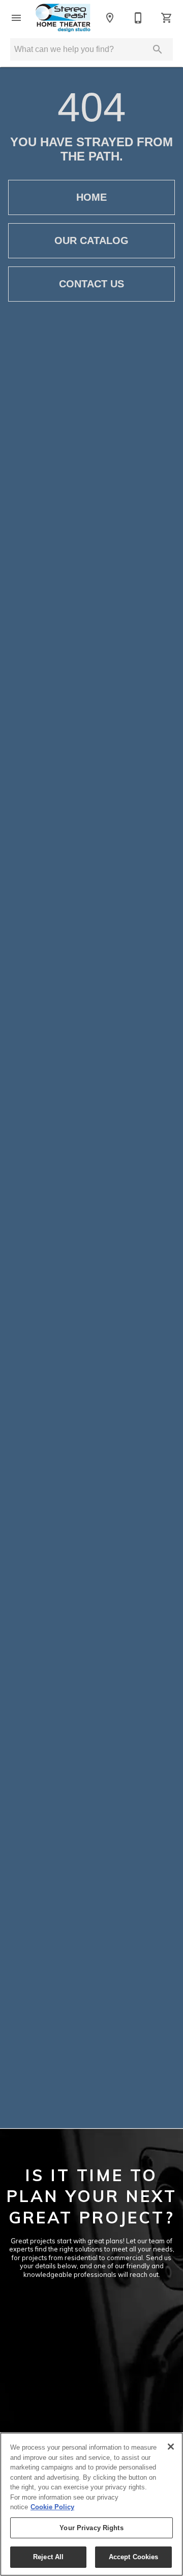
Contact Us (91, 284)
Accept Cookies (134, 2557)
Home (91, 197)
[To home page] (63, 18)
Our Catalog (91, 240)
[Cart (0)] (167, 18)
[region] (91, 2504)
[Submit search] (158, 49)
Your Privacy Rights (91, 2528)
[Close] (171, 2447)
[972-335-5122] (138, 18)
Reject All (48, 2557)
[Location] (110, 18)
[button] (16, 18)
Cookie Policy (52, 2507)
